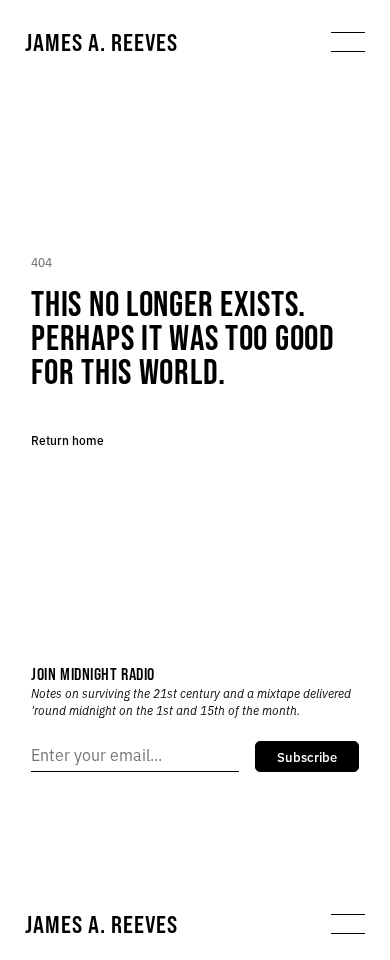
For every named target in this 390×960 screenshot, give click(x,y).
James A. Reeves (101, 42)
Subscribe (307, 756)
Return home (67, 439)
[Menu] (348, 42)
